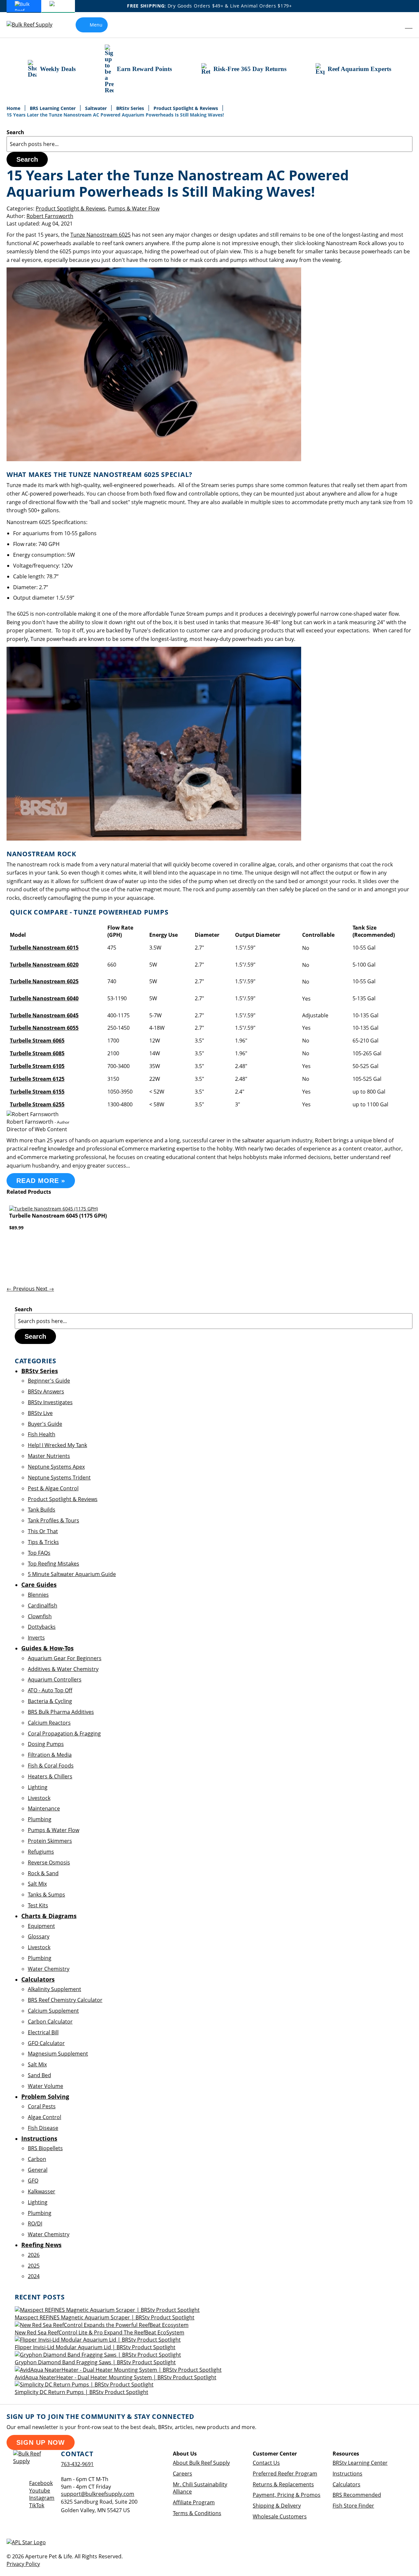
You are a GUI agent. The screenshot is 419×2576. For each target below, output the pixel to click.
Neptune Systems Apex (56, 1467)
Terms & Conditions (197, 2513)
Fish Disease (43, 2128)
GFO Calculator (46, 2043)
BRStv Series (131, 108)
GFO (33, 2181)
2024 (34, 2276)
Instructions (347, 2474)
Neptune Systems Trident (59, 1478)
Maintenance (44, 1808)
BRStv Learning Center (360, 2463)
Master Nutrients (49, 1456)
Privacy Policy (23, 2564)
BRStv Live (40, 1413)
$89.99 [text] (16, 1228)
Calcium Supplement (53, 2011)
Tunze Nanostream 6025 (100, 235)
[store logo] (34, 25)
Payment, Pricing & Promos (287, 2495)
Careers (182, 2474)
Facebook (41, 2483)
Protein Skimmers (50, 1841)
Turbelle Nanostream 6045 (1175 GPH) (58, 1216)
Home (14, 108)
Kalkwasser (42, 2191)
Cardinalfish (43, 1605)
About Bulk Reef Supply (201, 2463)
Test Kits (38, 1905)
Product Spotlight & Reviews (186, 108)
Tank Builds (42, 1510)
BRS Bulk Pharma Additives (61, 1712)
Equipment (41, 1926)
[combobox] (209, 144)
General (38, 2170)
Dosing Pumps (46, 1744)
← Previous (21, 1289)
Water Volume (46, 2086)
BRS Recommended (357, 2495)
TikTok (37, 2505)
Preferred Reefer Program (285, 2474)
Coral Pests (42, 2106)
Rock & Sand (43, 1873)
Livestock (39, 1798)
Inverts (36, 1638)
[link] (395, 25)
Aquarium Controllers (55, 1679)
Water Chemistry (49, 1969)
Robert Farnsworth (50, 216)
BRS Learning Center (53, 108)
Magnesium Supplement (58, 2054)
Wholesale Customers (280, 2516)
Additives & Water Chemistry (63, 1669)
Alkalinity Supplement (55, 1989)
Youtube (40, 2491)
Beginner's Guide (49, 1381)
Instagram (42, 2498)
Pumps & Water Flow (134, 209)
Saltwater (97, 108)
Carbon (37, 2159)
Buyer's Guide (45, 1424)
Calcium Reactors (49, 1723)
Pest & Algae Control (53, 1488)
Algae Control (45, 2117)
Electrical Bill (43, 2032)
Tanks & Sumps (46, 1895)
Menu (96, 25)
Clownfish (40, 1616)
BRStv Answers (46, 1391)
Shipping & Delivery (277, 2506)
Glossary (39, 1936)
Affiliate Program (194, 2502)
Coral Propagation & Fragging (64, 1733)
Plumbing (40, 1819)
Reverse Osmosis (49, 1862)
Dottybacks (42, 1627)
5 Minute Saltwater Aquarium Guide (72, 1574)
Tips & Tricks (43, 1542)
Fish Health (42, 1434)
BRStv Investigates (50, 1402)
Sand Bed (39, 2075)
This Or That (43, 1531)
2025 (34, 2266)
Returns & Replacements (283, 2484)
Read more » (41, 1181)
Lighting (38, 1787)
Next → (45, 1289)
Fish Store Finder (353, 2506)
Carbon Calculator (50, 2022)
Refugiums (41, 1852)
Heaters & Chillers (50, 1776)
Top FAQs (39, 1553)
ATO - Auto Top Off (50, 1690)
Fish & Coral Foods (51, 1766)
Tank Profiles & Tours (54, 1520)
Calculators (346, 2484)
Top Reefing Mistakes (54, 1564)
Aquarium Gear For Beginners (65, 1658)
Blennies (38, 1595)
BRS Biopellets (45, 2148)
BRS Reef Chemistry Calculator (65, 2000)
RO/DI (35, 2223)
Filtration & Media (50, 1755)
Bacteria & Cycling (50, 1701)
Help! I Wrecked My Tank (57, 1445)
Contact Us (266, 2463)
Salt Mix (37, 1884)
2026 (34, 2255)
